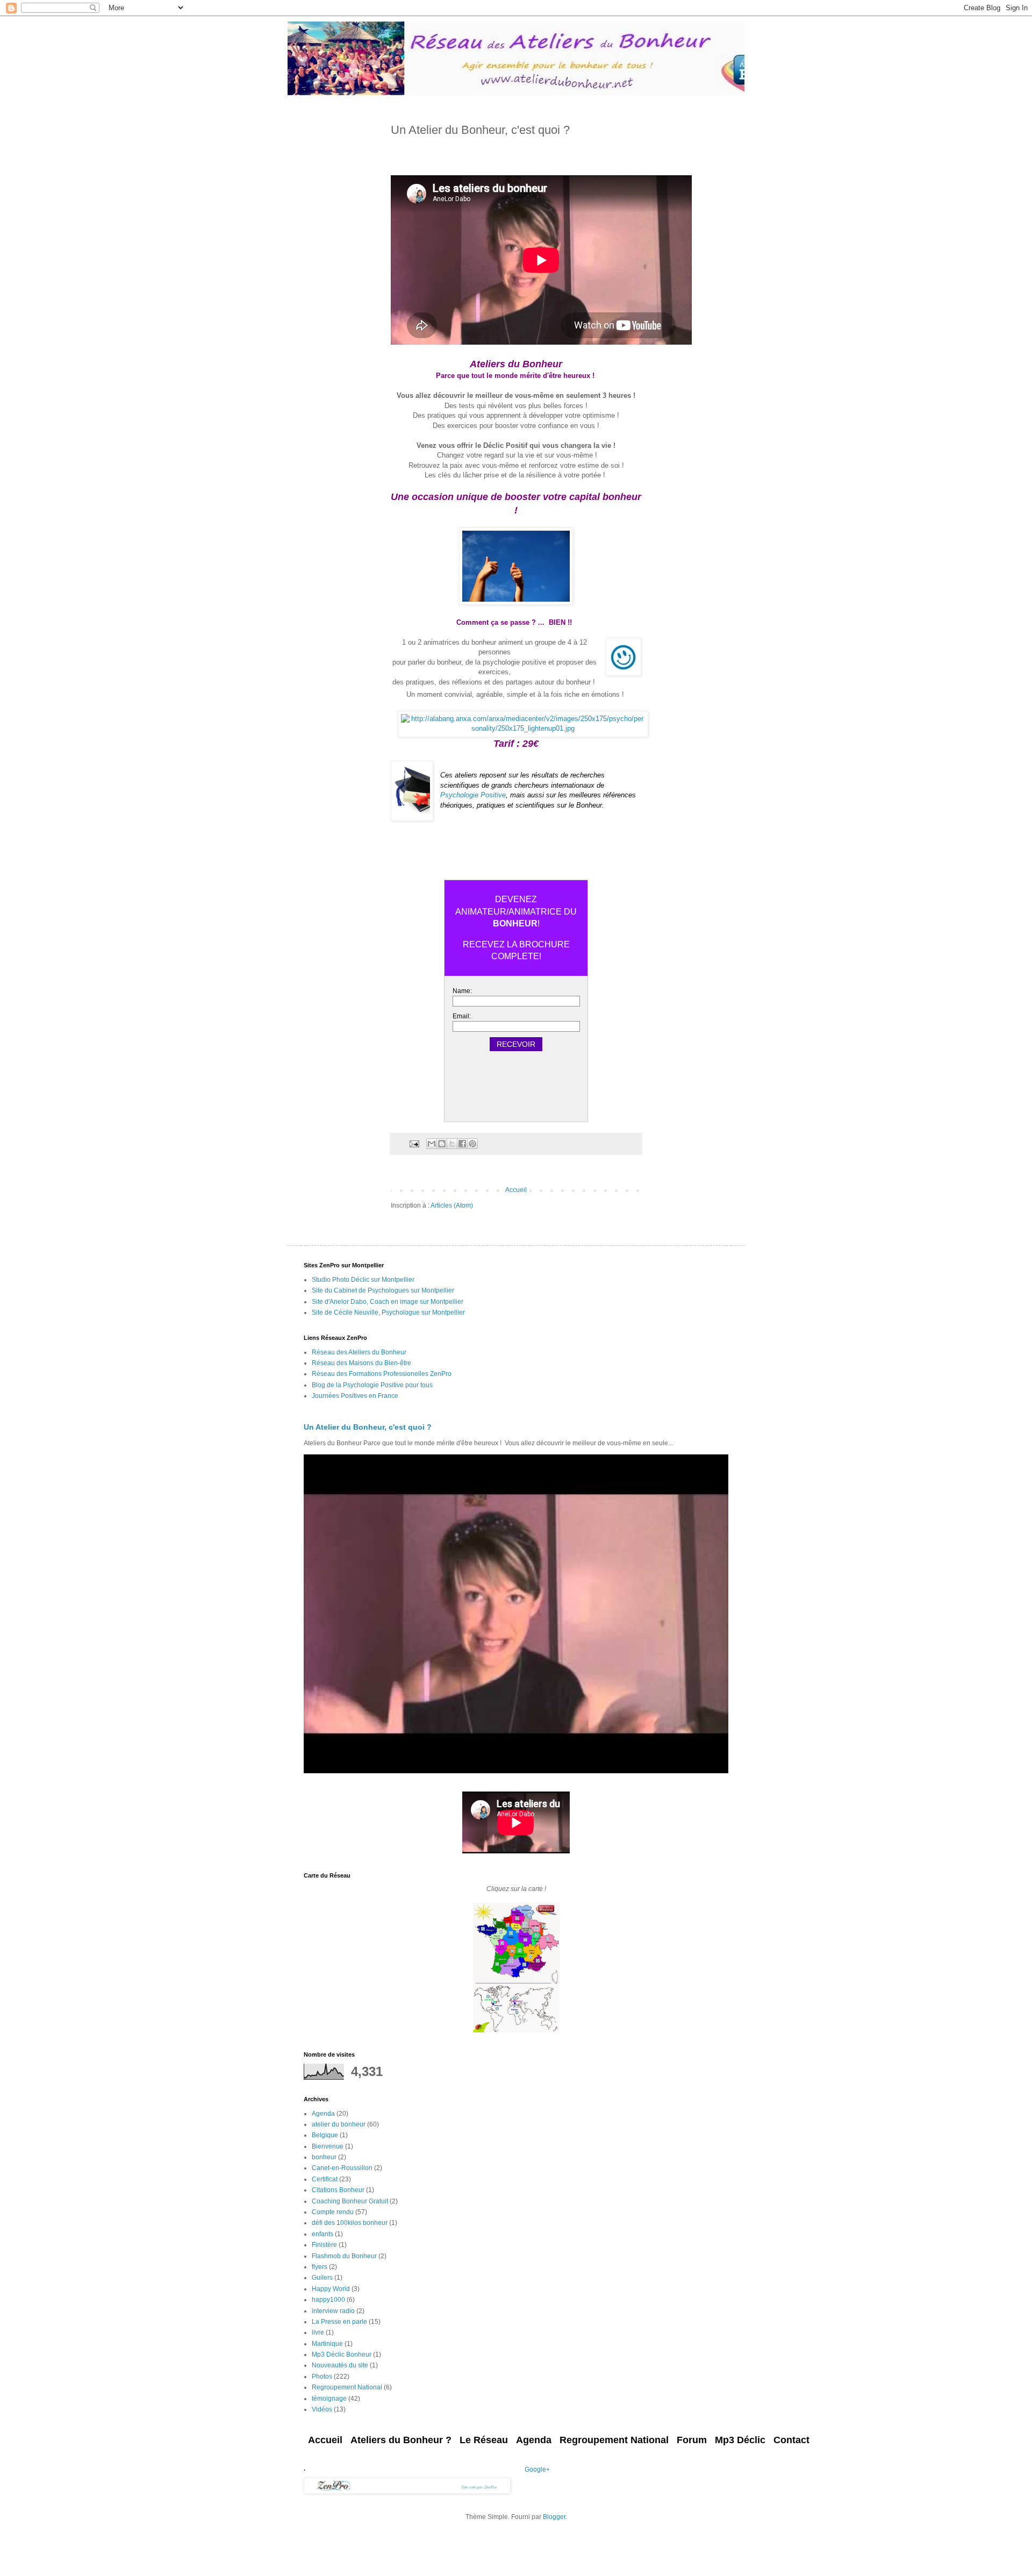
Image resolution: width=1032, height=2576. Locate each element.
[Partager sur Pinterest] (472, 1144)
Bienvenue (328, 2146)
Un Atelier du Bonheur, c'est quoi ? (368, 1427)
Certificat (325, 2179)
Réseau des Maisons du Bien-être (361, 1363)
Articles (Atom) (452, 1205)
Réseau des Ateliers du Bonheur (359, 1352)
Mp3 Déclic (740, 2440)
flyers (320, 2267)
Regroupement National (347, 2387)
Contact (791, 2440)
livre (318, 2332)
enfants (322, 2234)
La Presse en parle (339, 2322)
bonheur (324, 2157)
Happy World (331, 2289)
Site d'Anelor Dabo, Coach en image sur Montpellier (388, 1302)
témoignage (329, 2399)
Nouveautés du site (340, 2365)
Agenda (323, 2114)
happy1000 (328, 2300)
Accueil (516, 1190)
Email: (462, 1016)
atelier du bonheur (339, 2124)
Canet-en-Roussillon (342, 2168)
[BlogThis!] (442, 1144)
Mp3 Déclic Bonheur (342, 2354)
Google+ (537, 2470)
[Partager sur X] (452, 1144)
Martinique (327, 2344)
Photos (322, 2377)
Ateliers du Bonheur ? (401, 2440)
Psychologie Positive (473, 795)
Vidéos (322, 2409)
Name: (462, 991)
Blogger (554, 2517)
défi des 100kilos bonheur (350, 2223)
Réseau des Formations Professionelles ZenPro (382, 1374)
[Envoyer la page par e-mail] (414, 1143)
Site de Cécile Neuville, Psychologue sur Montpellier (388, 1312)
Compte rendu (333, 2212)
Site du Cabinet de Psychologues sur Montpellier (383, 1290)
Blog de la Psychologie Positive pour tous (372, 1385)
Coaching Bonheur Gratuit (350, 2201)
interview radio (333, 2311)
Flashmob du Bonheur (344, 2256)
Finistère (324, 2245)
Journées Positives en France (355, 1396)
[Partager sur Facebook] (462, 1144)
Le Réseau (484, 2440)
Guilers (322, 2278)
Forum (692, 2440)
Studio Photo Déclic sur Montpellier (363, 1280)
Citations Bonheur (338, 2190)
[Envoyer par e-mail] (432, 1144)
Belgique (325, 2135)
